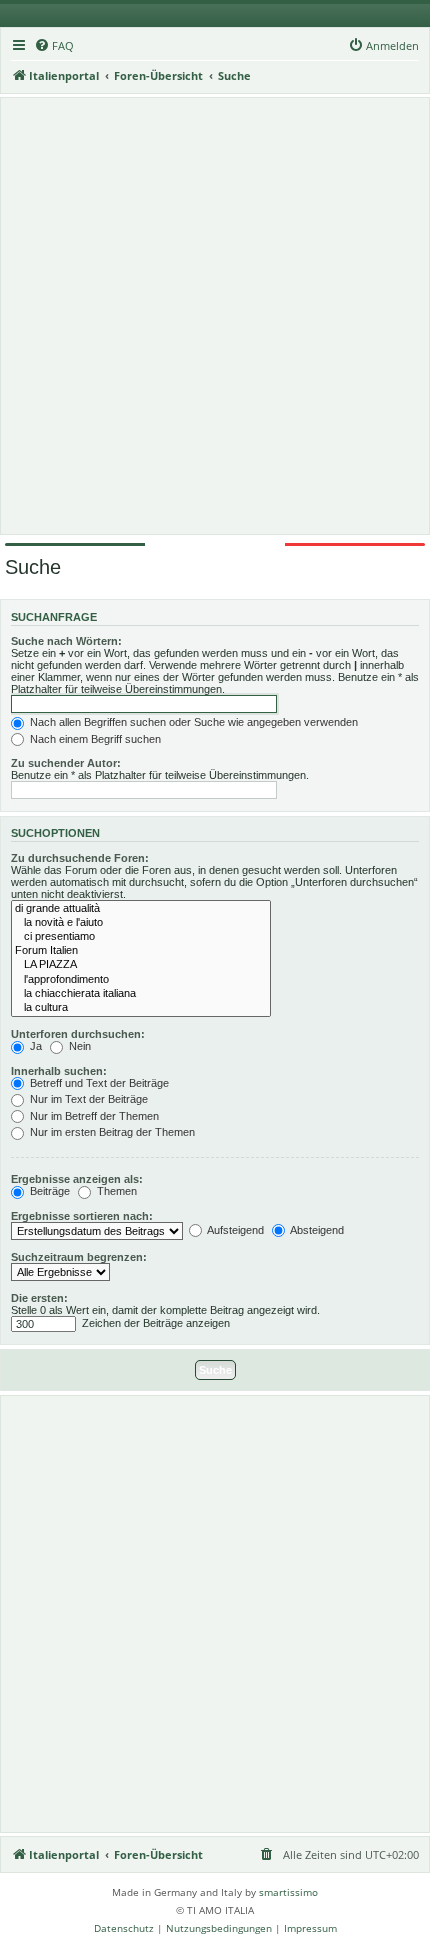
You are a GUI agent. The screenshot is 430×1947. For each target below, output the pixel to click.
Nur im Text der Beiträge (87, 1099)
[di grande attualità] (141, 909)
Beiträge (48, 1191)
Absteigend (316, 1230)
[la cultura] (141, 1008)
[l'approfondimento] (141, 980)
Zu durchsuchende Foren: (80, 858)
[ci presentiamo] (141, 937)
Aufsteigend (234, 1230)
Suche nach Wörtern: (66, 641)
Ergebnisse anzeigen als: (77, 1179)
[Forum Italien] (141, 951)
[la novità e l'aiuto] (141, 923)
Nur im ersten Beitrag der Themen (111, 1132)
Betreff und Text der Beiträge (98, 1083)
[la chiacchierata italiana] (141, 994)
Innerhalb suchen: (59, 1071)
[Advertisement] (215, 316)
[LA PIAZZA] (141, 965)
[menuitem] (54, 46)
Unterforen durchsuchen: (78, 1034)
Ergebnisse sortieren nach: (82, 1216)
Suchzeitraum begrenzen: (79, 1257)
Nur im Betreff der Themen (93, 1116)
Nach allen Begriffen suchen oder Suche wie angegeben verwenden (192, 722)
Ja (34, 1046)
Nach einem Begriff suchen (94, 739)
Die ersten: (39, 1298)
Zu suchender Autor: (66, 763)
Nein (78, 1046)
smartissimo (288, 1892)
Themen (115, 1191)
